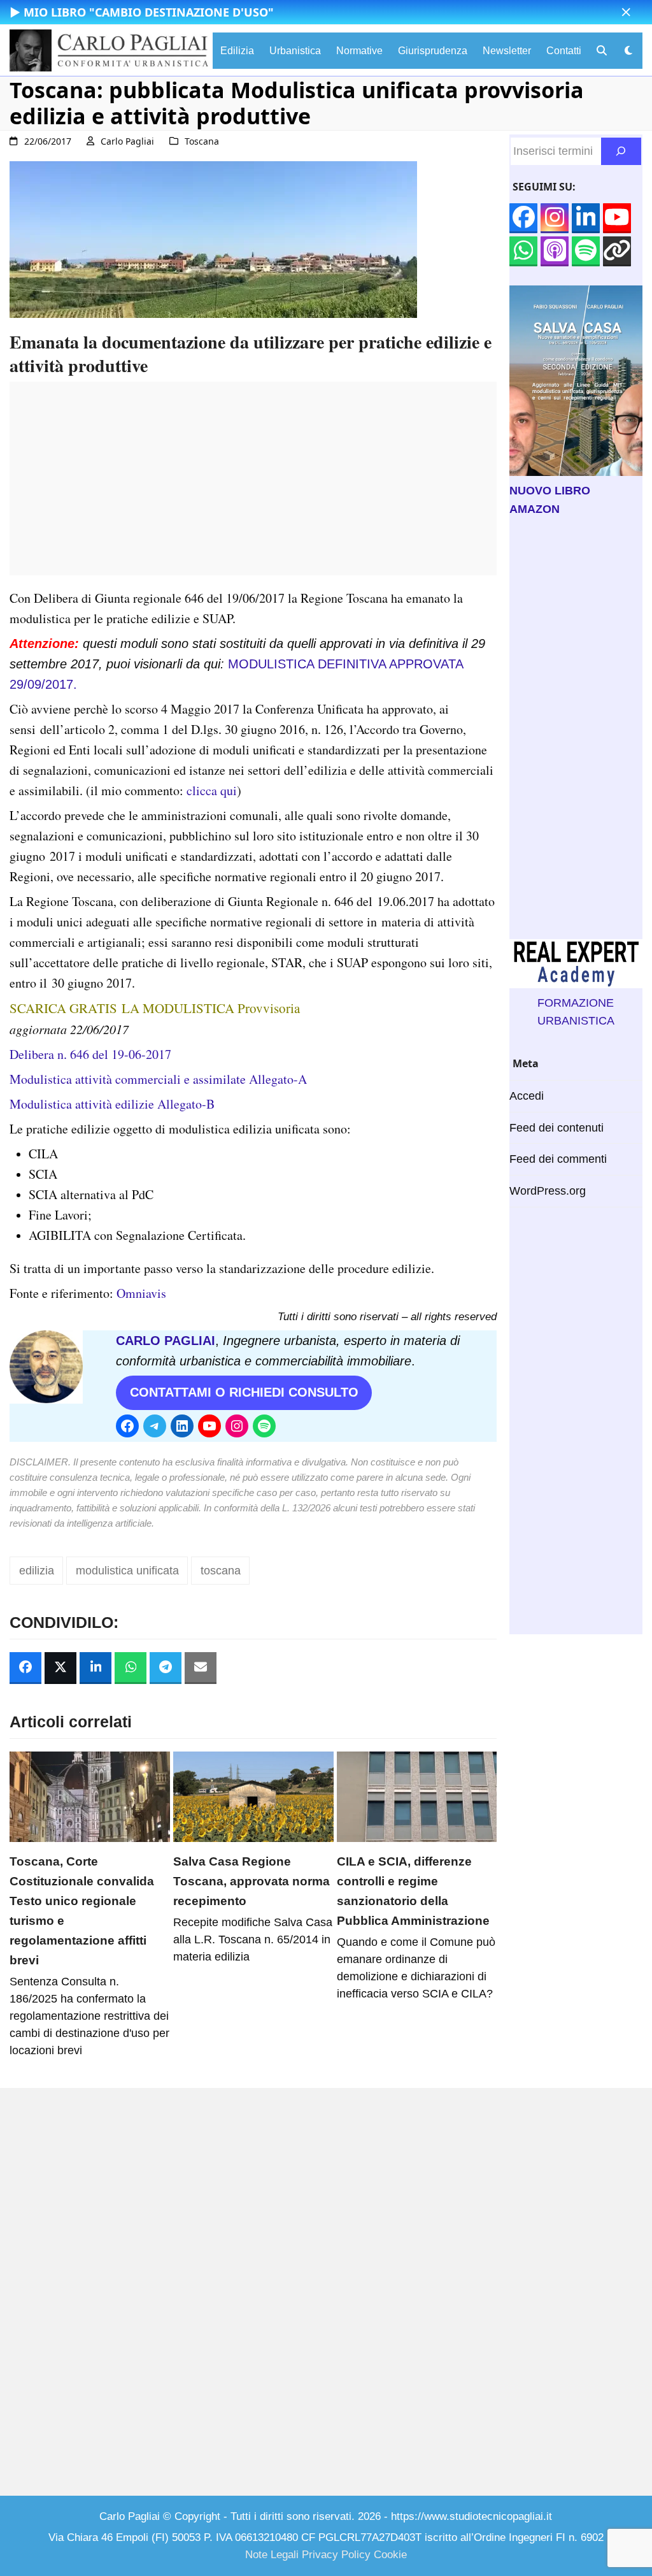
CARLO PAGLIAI (166, 1341)
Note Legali (272, 2555)
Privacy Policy (336, 2555)
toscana (221, 1571)
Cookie (390, 2555)
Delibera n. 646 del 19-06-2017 (90, 1054)
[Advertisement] (253, 486)
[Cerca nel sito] (621, 151)
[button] (626, 12)
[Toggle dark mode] (628, 51)
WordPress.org (548, 1191)
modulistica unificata (127, 1571)
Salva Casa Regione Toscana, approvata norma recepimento (252, 1881)
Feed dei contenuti (556, 1128)
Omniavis (141, 1293)
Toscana (202, 141)
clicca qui (212, 790)
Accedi (527, 1096)
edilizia (37, 1571)
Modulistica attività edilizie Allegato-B (112, 1104)
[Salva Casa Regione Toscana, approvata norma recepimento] (253, 1796)
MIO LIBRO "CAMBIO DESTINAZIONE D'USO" (149, 12)
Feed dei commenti (558, 1159)
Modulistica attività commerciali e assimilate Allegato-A (158, 1079)
